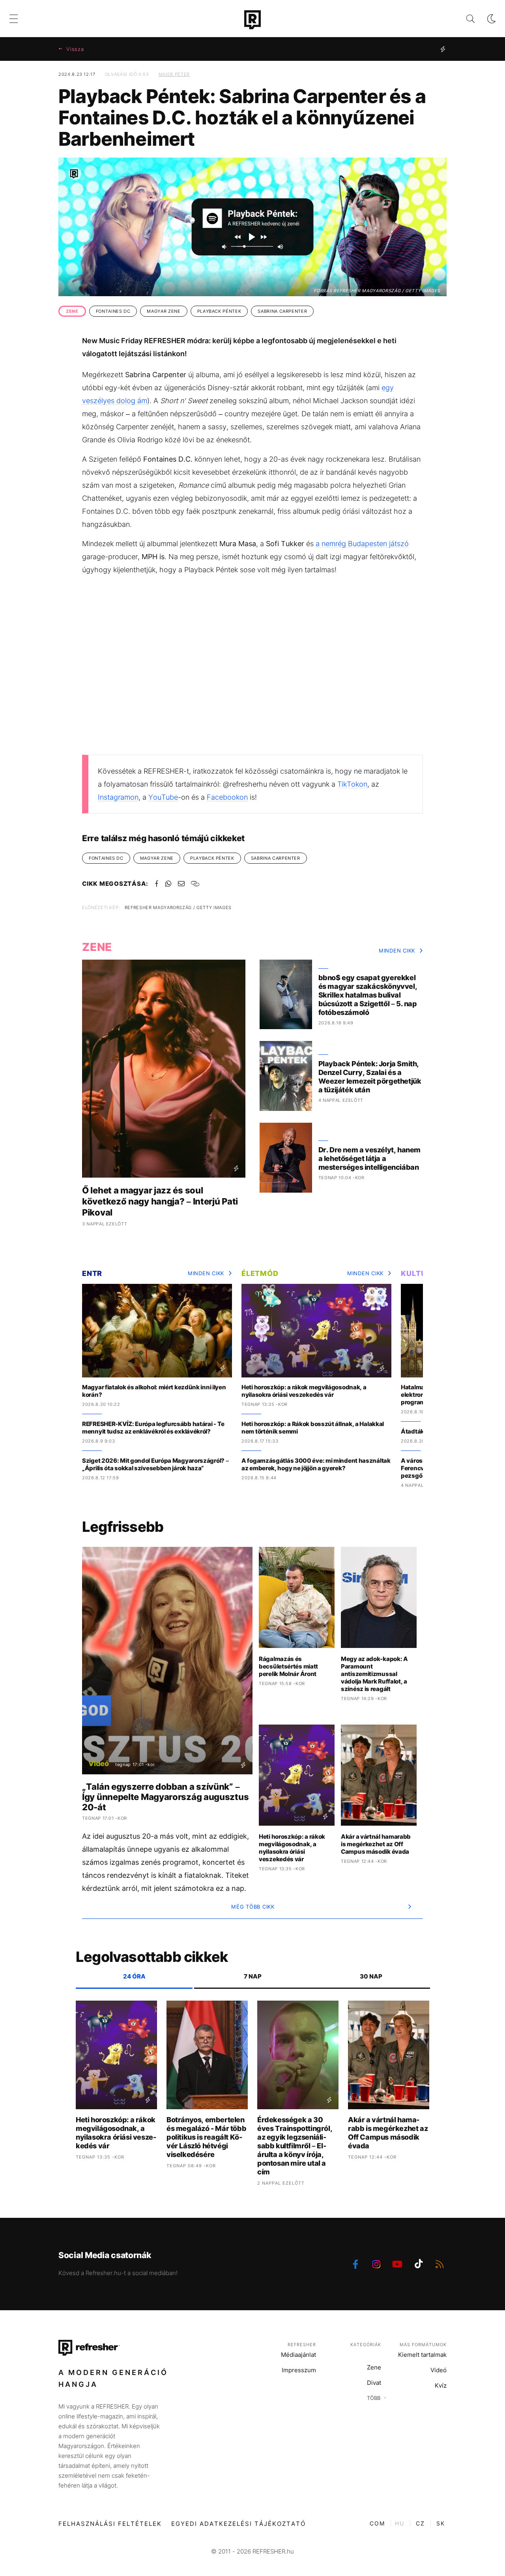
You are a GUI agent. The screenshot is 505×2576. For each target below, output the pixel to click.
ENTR (92, 1273)
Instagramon (118, 797)
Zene (374, 2367)
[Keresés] (464, 19)
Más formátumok (423, 2345)
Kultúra (419, 1273)
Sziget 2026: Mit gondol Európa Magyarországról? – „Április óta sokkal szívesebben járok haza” (155, 1464)
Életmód (260, 1273)
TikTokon (352, 784)
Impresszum (299, 2370)
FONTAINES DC (113, 311)
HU (400, 2523)
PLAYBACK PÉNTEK (219, 311)
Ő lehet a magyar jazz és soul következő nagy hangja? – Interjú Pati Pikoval (160, 1201)
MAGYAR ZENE (164, 311)
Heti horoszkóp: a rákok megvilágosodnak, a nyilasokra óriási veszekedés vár (304, 1391)
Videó (439, 2370)
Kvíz (441, 2385)
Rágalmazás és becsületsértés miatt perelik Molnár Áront (288, 1666)
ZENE (72, 311)
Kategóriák (366, 2345)
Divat (374, 2383)
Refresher (302, 2345)
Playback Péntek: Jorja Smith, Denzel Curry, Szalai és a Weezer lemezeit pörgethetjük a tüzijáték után (370, 1077)
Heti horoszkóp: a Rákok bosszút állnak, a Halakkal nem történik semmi (313, 1428)
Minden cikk (397, 951)
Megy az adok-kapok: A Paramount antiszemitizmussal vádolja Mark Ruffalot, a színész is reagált (374, 1674)
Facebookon (227, 797)
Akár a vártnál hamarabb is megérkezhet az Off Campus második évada (376, 1844)
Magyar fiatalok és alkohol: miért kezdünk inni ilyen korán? (154, 1391)
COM (377, 2523)
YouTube (163, 797)
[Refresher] (252, 20)
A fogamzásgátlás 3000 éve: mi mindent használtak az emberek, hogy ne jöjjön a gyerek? (316, 1464)
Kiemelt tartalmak (422, 2355)
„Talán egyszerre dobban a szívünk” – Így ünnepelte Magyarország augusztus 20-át (165, 1797)
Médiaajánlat (298, 2355)
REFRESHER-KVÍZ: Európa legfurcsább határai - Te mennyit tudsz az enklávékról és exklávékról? (153, 1428)
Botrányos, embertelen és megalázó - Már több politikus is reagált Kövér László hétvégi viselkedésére (206, 2137)
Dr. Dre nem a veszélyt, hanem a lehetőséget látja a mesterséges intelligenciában (369, 1158)
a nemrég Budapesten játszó (362, 544)
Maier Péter (174, 74)
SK (441, 2523)
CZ (420, 2523)
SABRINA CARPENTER (282, 311)
